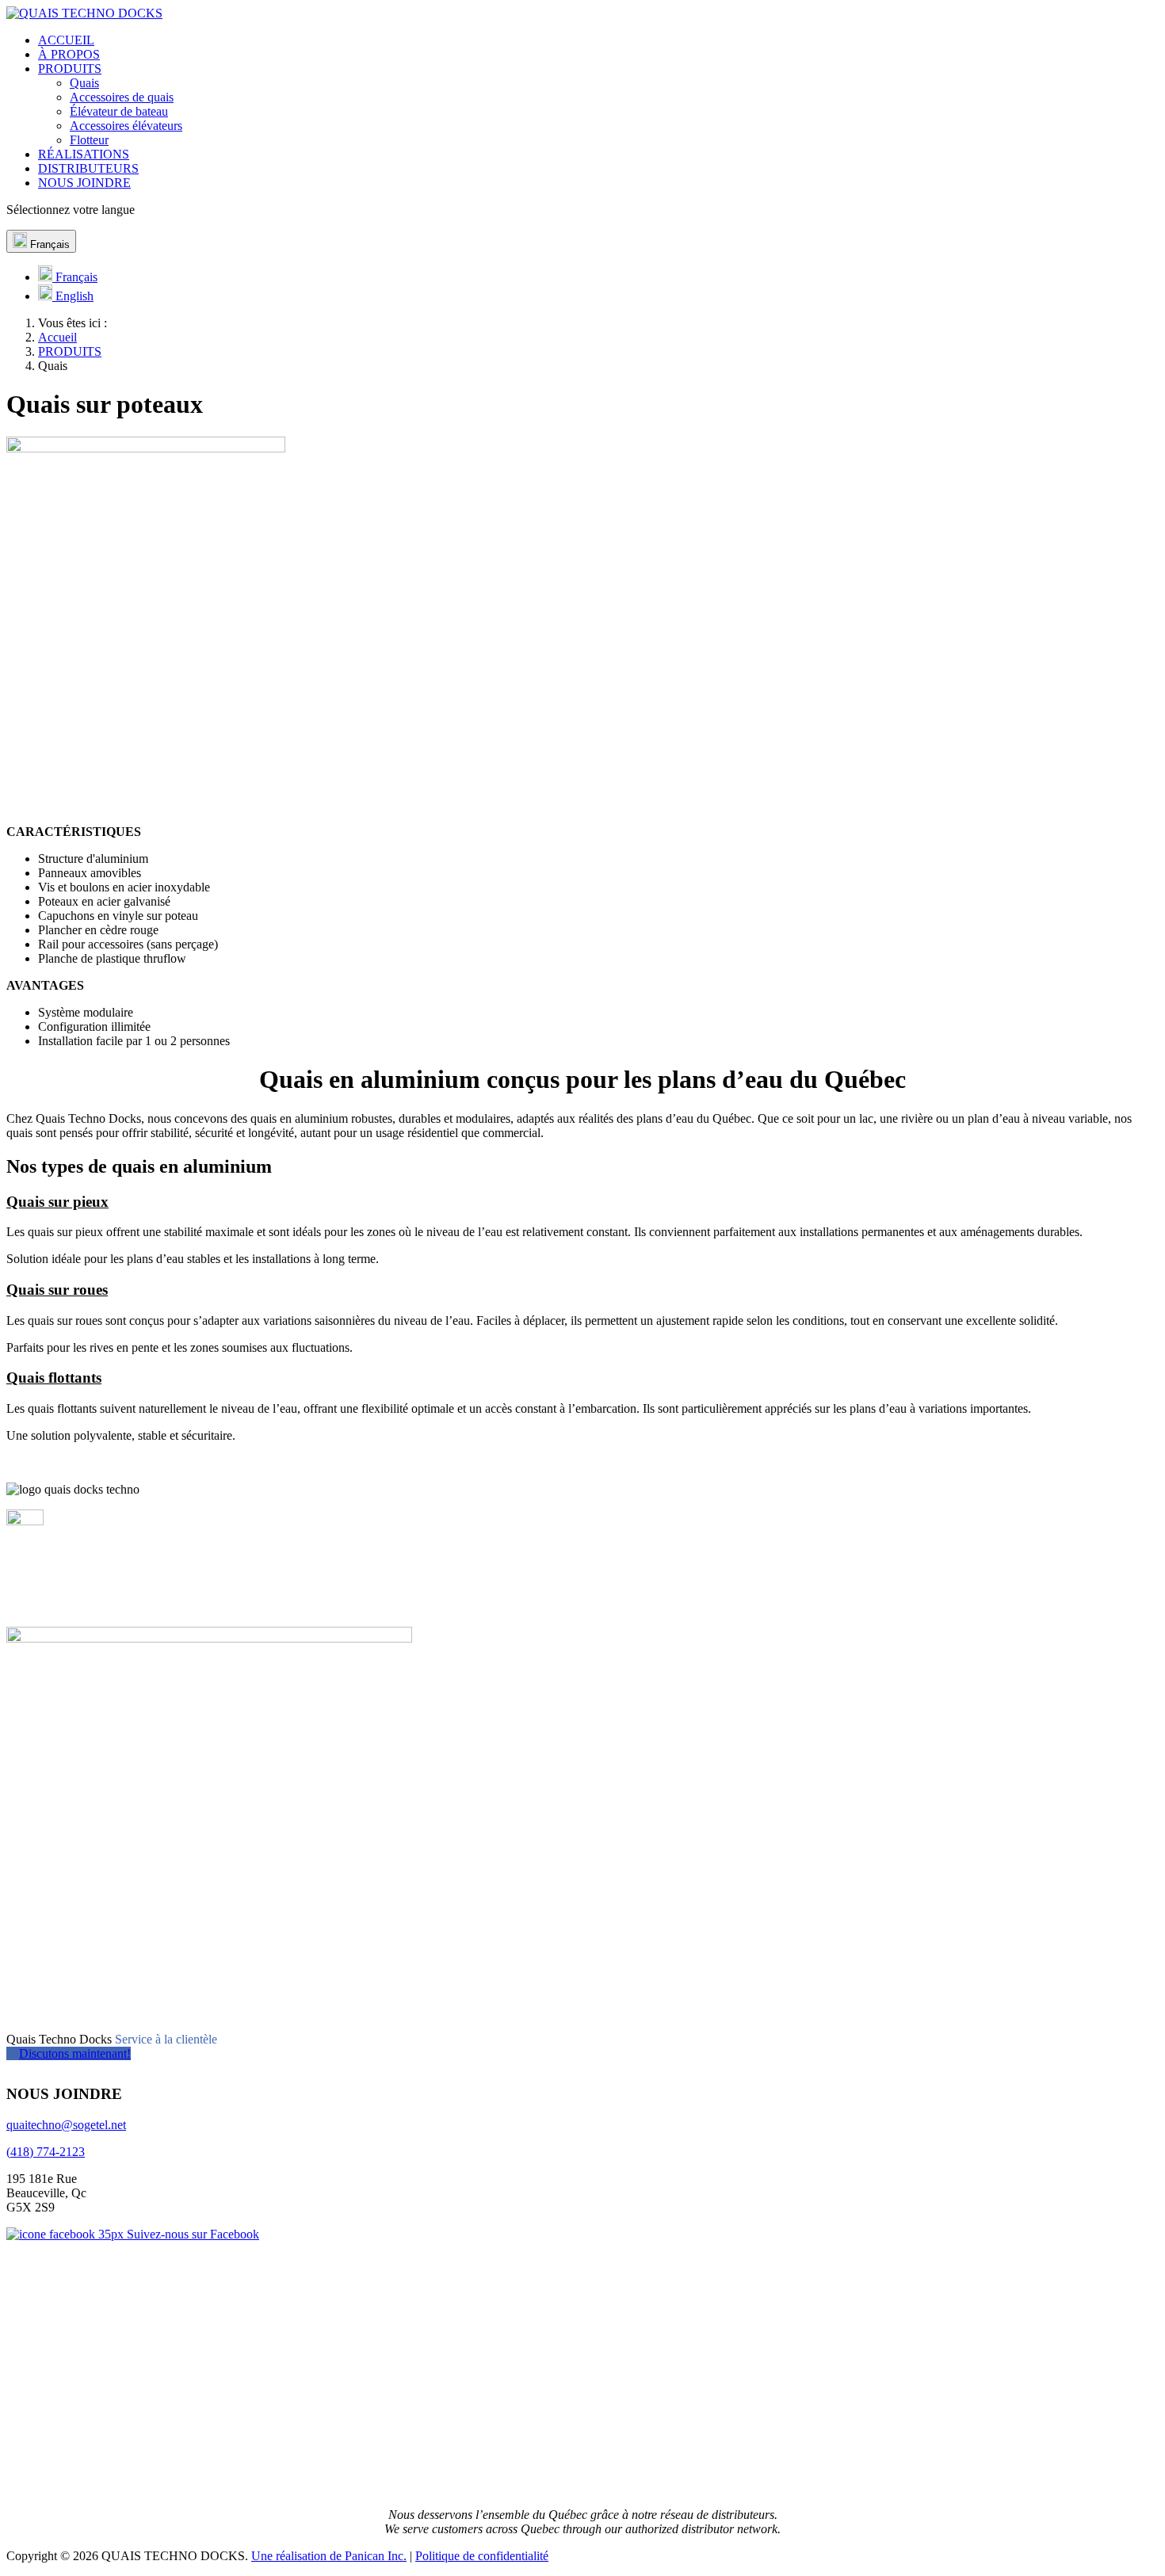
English (73, 296)
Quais (84, 83)
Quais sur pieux (57, 1202)
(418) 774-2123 (46, 2152)
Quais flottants (54, 1378)
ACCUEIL (66, 40)
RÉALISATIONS (84, 154)
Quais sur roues (57, 1290)
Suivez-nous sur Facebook (191, 2234)
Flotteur (89, 140)
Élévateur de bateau (119, 111)
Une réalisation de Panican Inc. (329, 2556)
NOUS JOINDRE (84, 183)
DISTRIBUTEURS (88, 168)
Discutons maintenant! (75, 2053)
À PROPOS (69, 54)
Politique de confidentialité (482, 2556)
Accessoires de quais (122, 97)
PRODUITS (70, 69)
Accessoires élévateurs (126, 126)
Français (48, 244)
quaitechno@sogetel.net (66, 2125)
